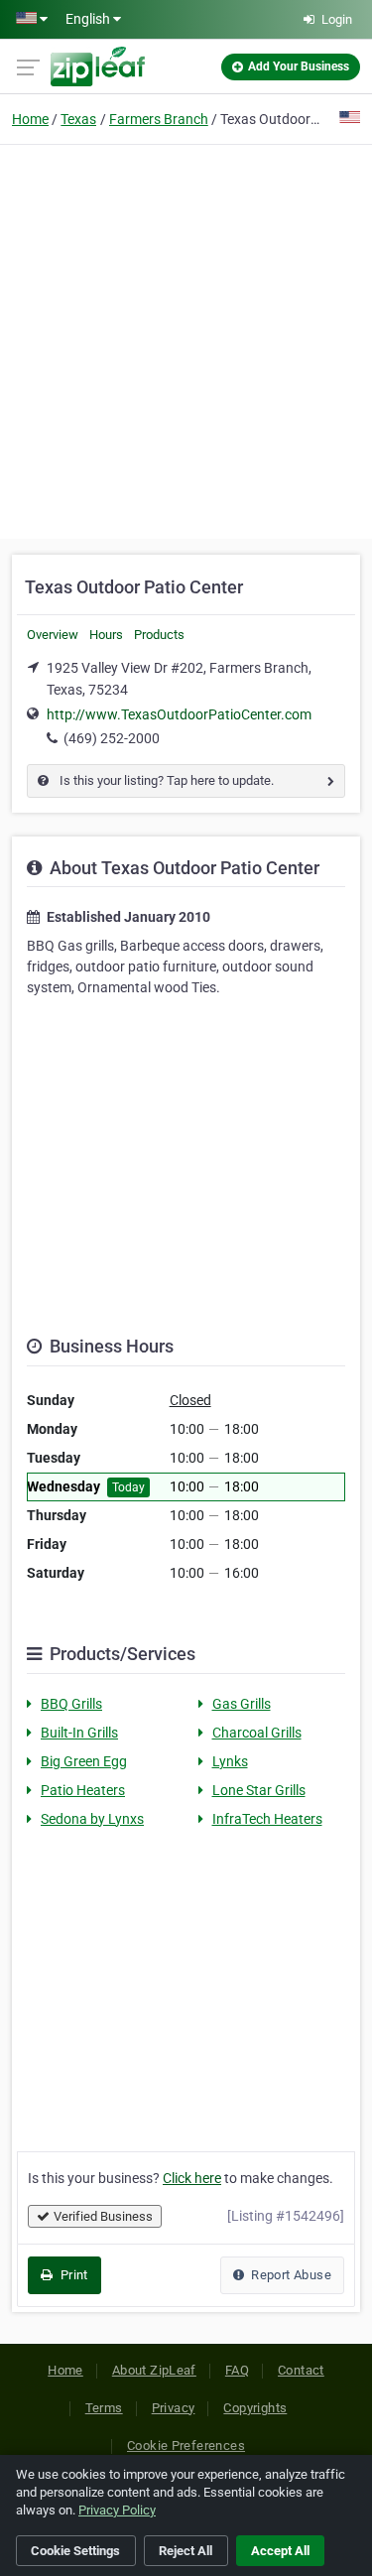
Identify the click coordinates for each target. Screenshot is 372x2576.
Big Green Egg (84, 1761)
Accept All (280, 2551)
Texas (78, 119)
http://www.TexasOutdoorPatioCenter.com (179, 714)
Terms (104, 2408)
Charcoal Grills (257, 1733)
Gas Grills (242, 1704)
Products (159, 635)
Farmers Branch (159, 119)
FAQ (237, 2370)
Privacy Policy (117, 2510)
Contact (301, 2370)
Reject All (186, 2551)
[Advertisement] (186, 339)
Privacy (174, 2408)
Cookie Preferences (186, 2446)
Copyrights (255, 2408)
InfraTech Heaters (267, 1819)
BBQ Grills (71, 1704)
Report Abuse (290, 2275)
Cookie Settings (75, 2551)
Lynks (230, 1761)
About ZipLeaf (154, 2370)
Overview (53, 635)
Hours (106, 635)
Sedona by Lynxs (92, 1819)
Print (72, 2275)
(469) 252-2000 (112, 738)
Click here (192, 2178)
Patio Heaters (83, 1790)
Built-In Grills (79, 1733)
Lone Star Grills (259, 1790)
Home (30, 119)
